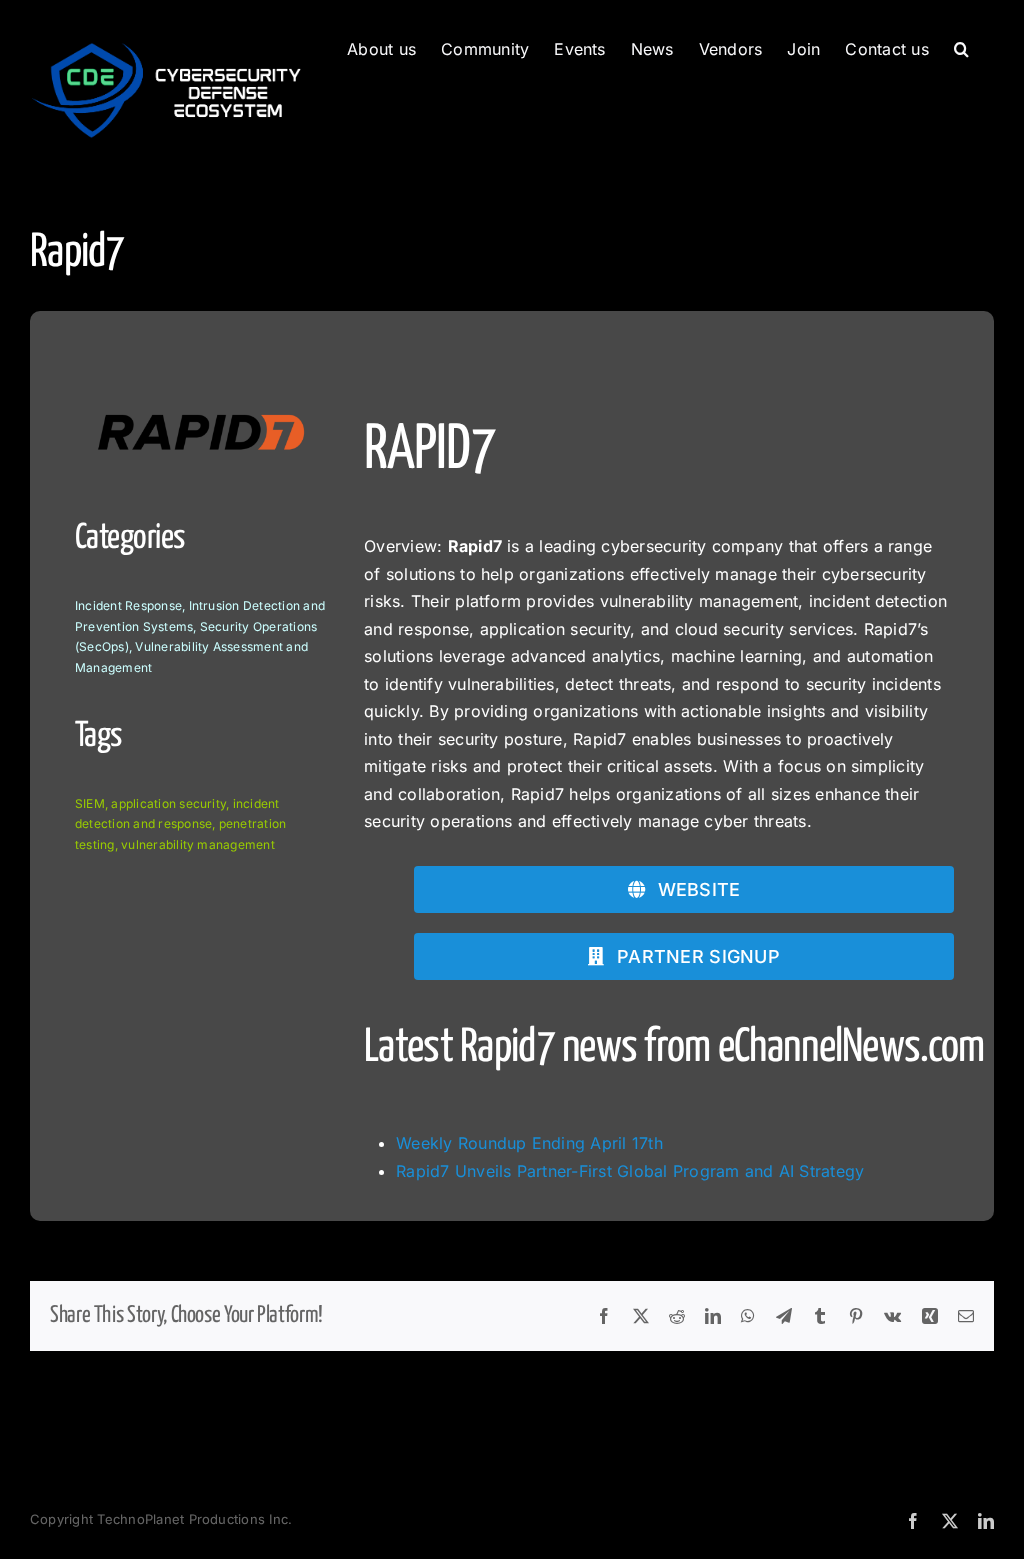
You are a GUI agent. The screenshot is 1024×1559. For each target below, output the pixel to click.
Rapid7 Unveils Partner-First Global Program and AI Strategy (630, 1171)
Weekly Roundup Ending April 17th (529, 1143)
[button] (961, 47)
